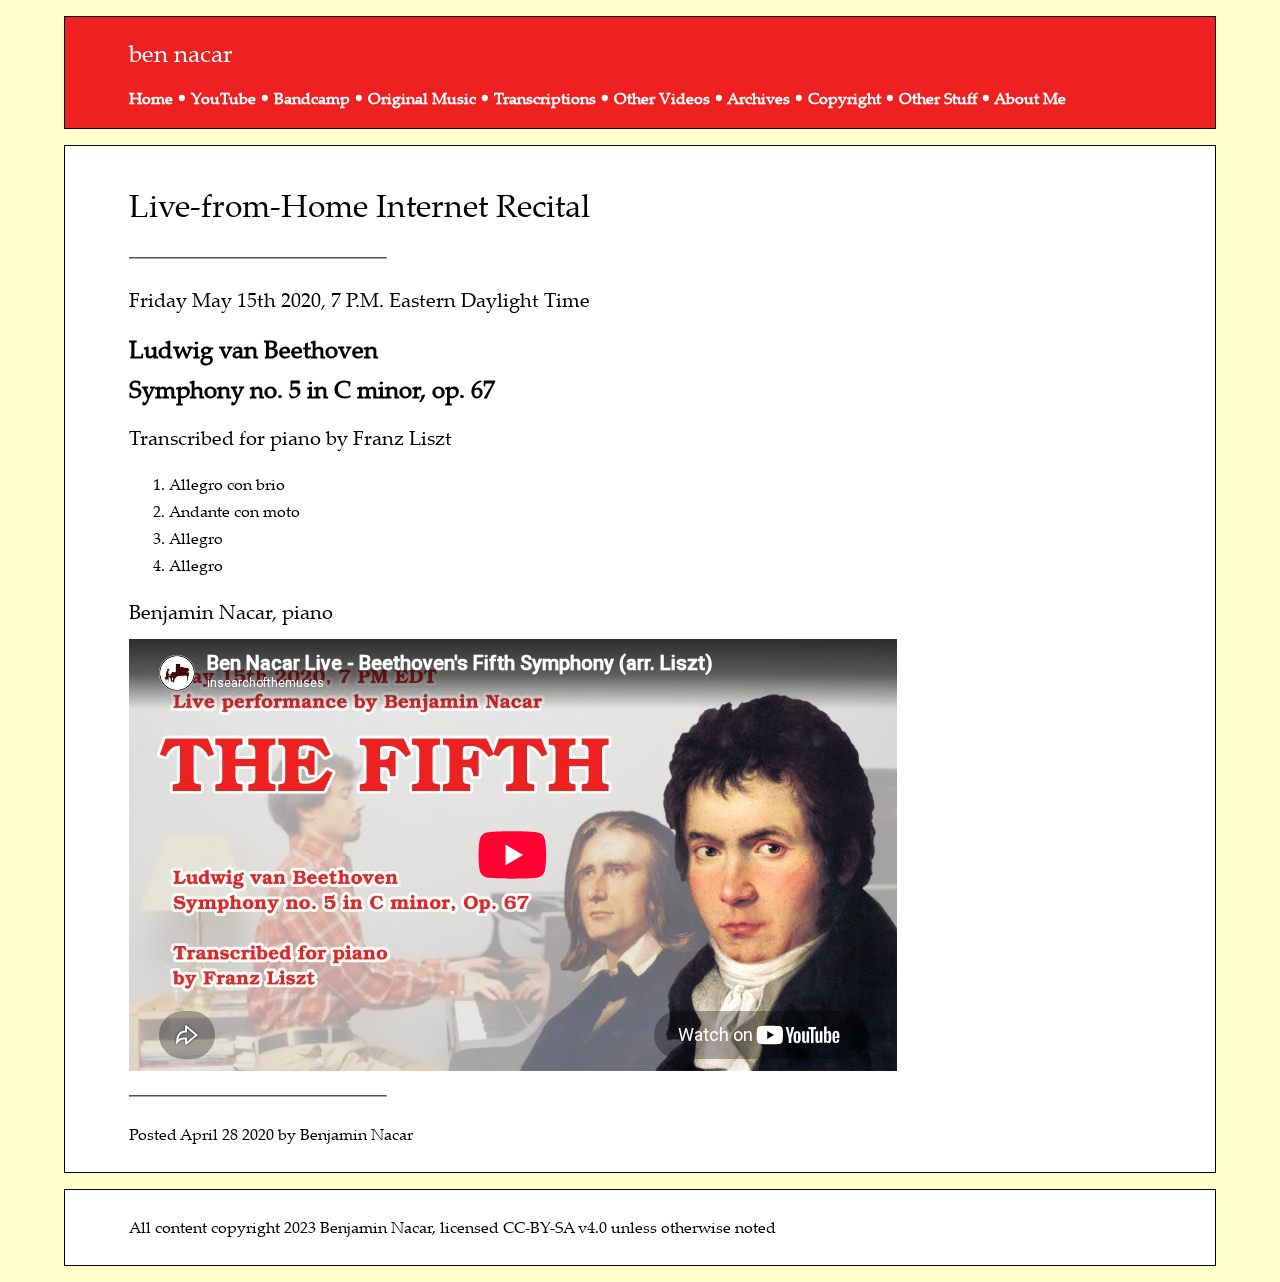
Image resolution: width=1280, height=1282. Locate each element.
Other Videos (662, 98)
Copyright (844, 98)
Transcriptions (545, 98)
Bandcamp (312, 98)
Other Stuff (938, 98)
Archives (758, 98)
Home (151, 98)
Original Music (422, 98)
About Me (1030, 98)
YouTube (223, 98)
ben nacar (180, 53)
